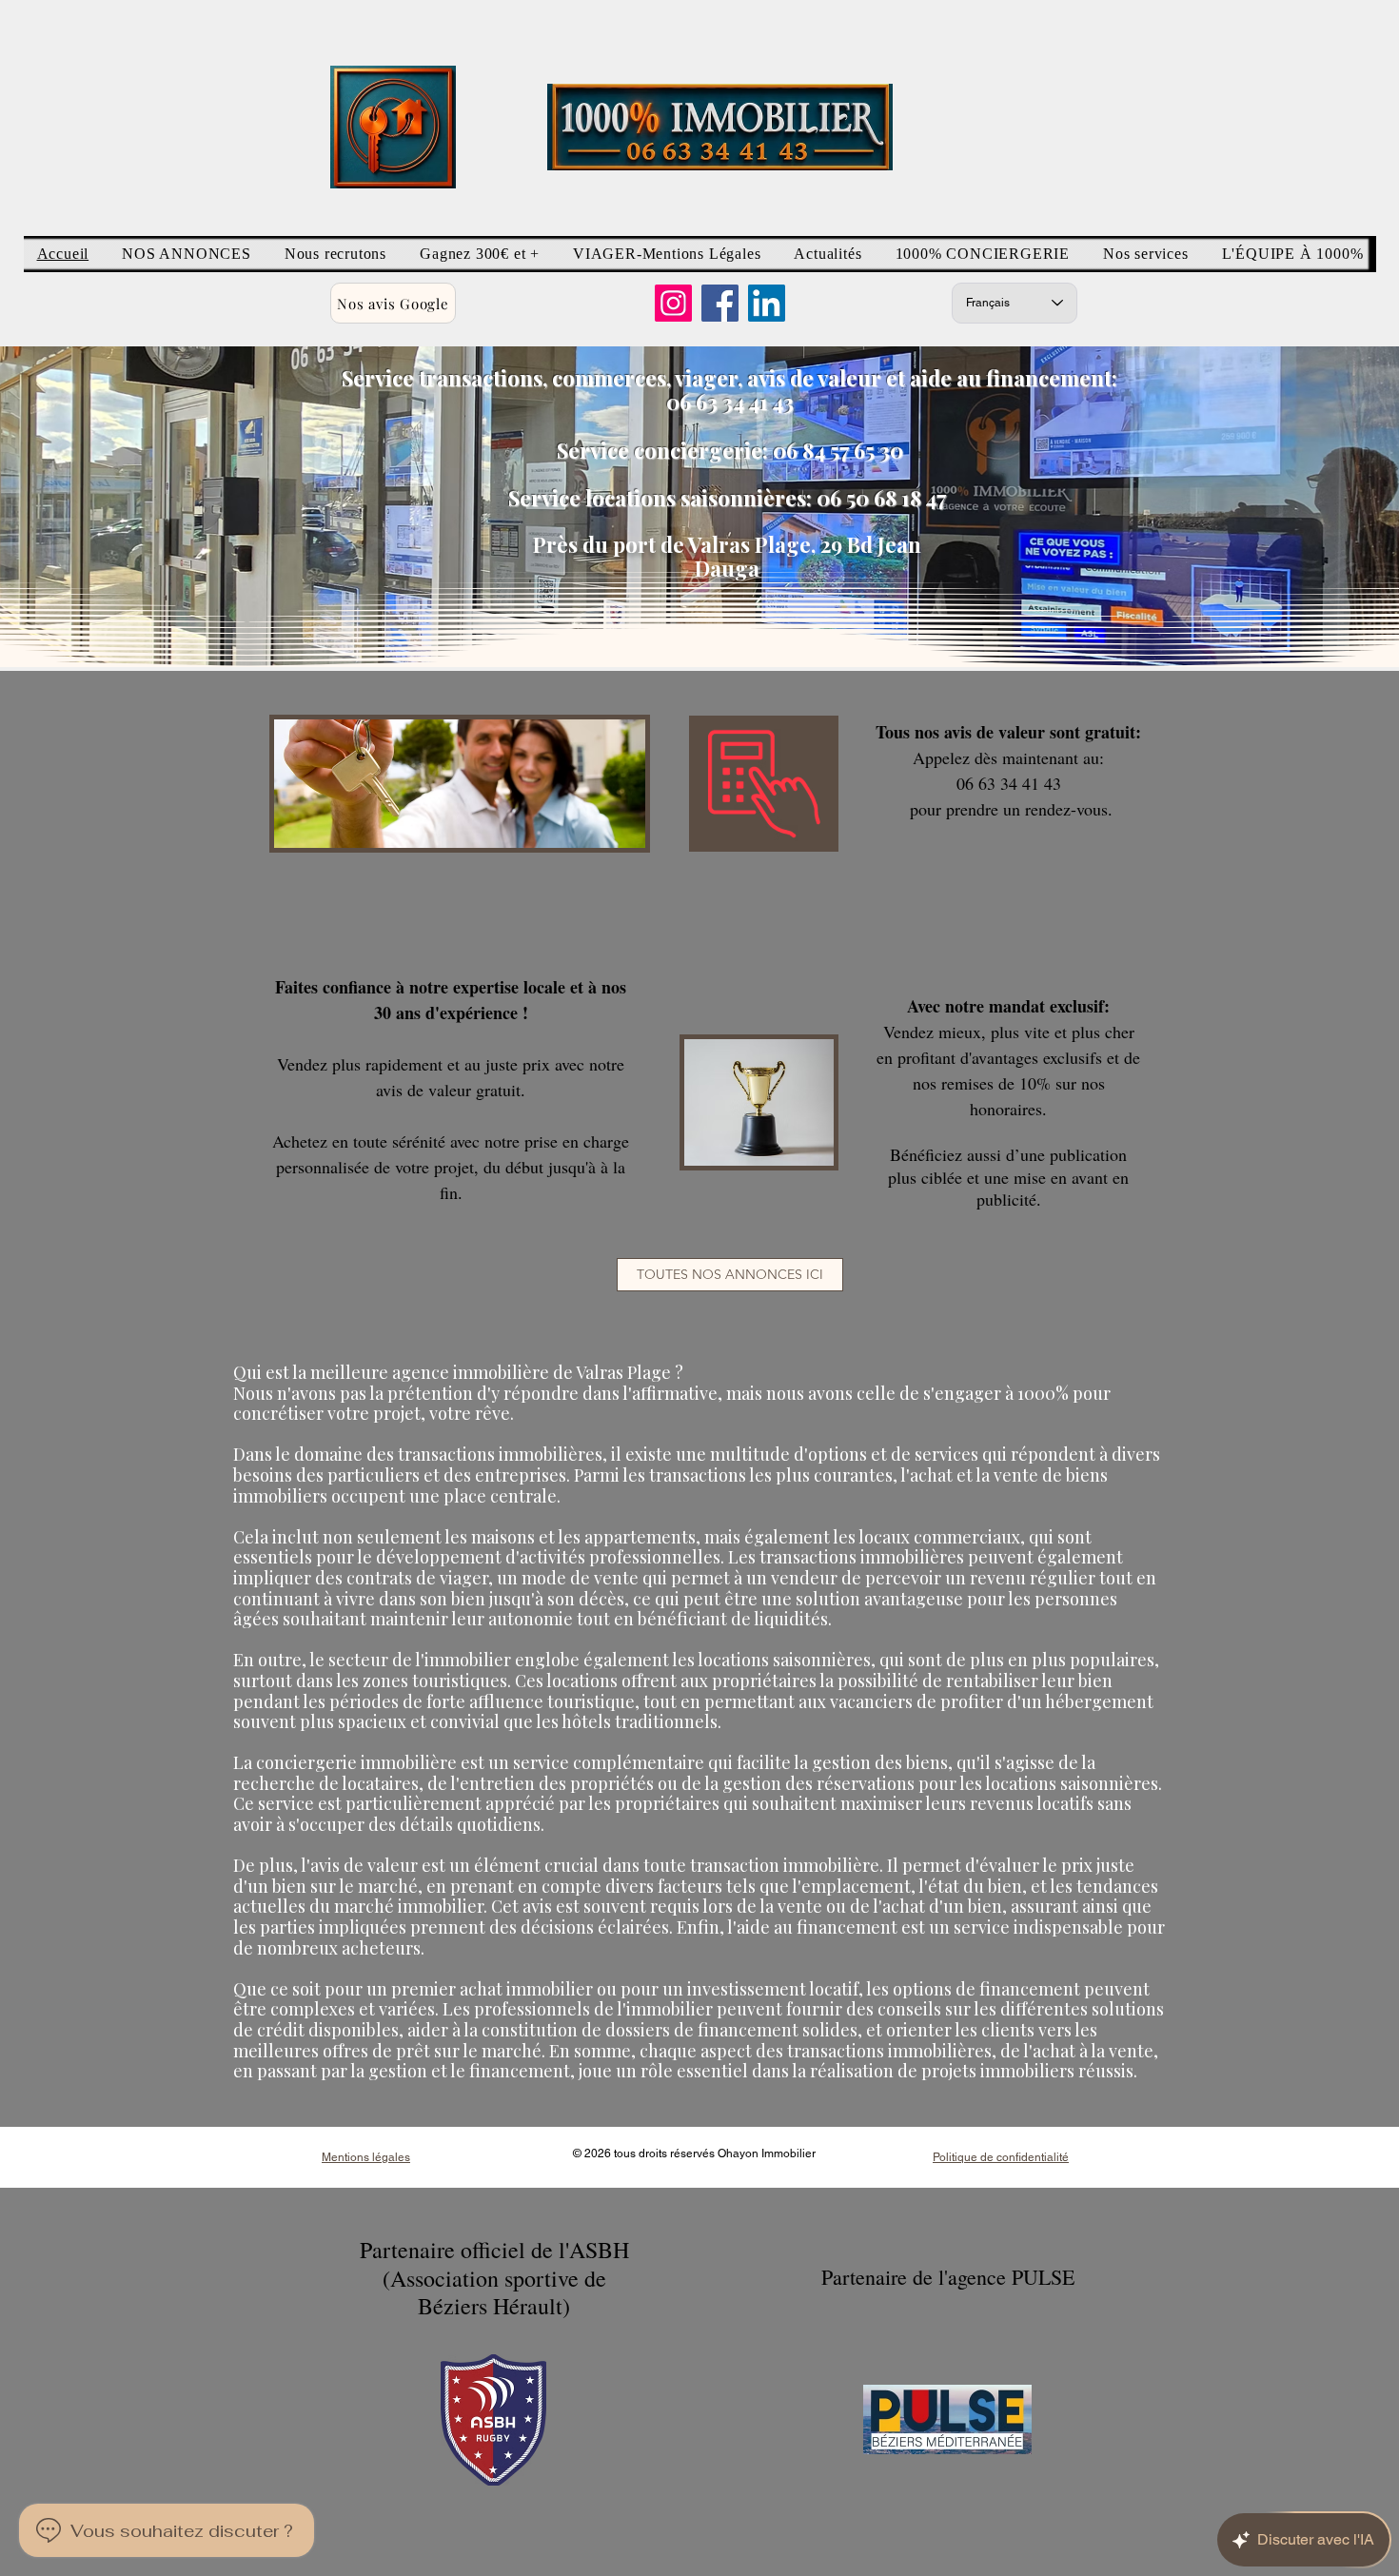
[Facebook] (720, 303)
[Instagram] (673, 303)
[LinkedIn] (767, 303)
